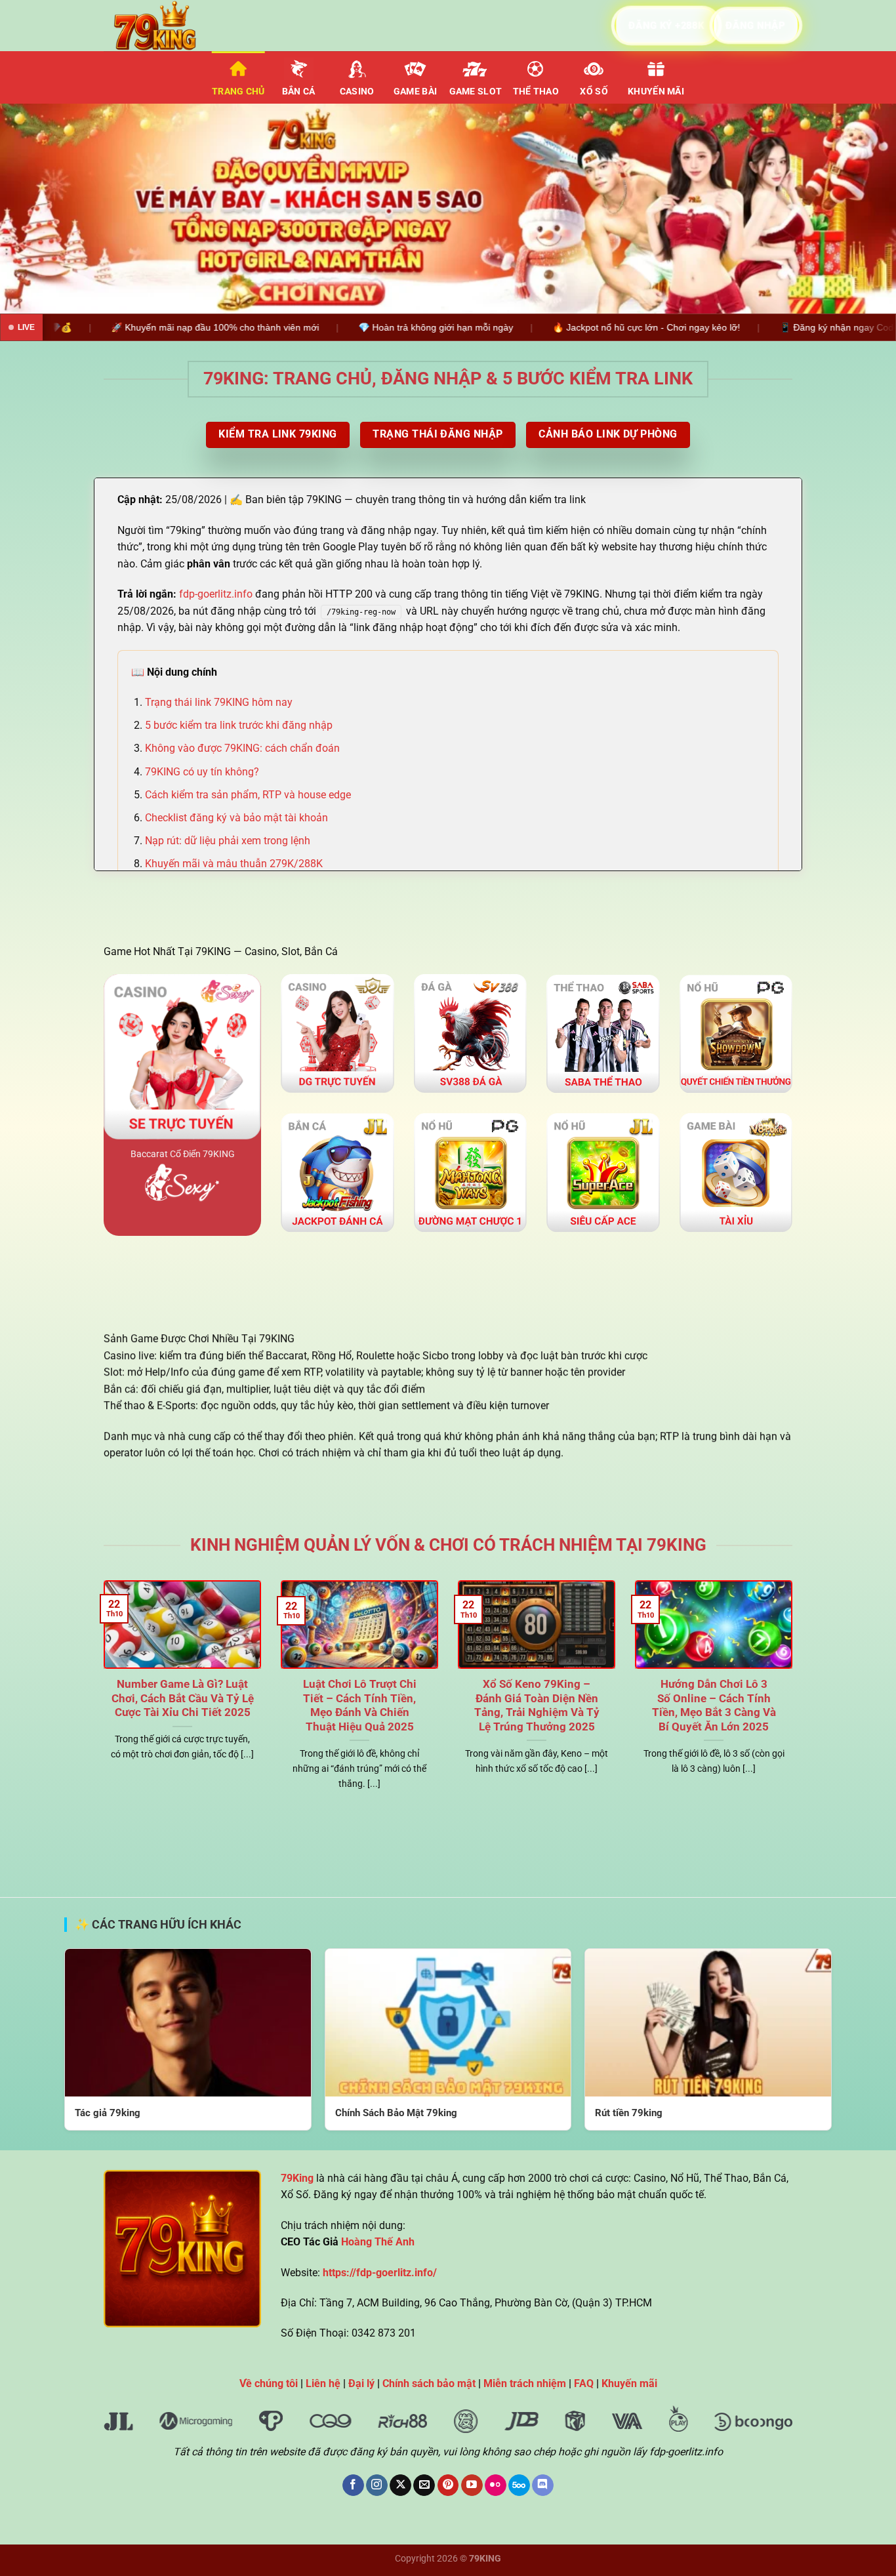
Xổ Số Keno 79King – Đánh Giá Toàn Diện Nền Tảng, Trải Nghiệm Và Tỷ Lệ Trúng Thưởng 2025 (537, 1706)
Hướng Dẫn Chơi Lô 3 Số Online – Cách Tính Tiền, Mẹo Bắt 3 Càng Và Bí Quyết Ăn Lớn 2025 (714, 1706)
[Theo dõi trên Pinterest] (448, 2485)
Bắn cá (299, 92)
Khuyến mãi (656, 92)
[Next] (861, 209)
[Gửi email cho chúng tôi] (424, 2485)
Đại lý (361, 2383)
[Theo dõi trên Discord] (543, 2485)
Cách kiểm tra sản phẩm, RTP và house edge (248, 795)
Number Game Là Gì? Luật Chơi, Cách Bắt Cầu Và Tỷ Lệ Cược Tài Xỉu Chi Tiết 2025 (183, 1698)
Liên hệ (323, 2383)
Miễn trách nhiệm (525, 2383)
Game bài (415, 92)
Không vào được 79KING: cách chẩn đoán (242, 748)
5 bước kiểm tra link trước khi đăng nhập (239, 725)
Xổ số (594, 92)
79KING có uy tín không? (202, 772)
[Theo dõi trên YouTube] (472, 2485)
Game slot (476, 92)
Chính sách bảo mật (429, 2383)
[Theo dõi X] (400, 2485)
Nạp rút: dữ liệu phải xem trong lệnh (228, 841)
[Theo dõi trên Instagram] (377, 2485)
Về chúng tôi (269, 2383)
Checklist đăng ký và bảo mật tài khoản (236, 818)
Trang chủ (238, 92)
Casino (357, 92)
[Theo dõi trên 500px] (519, 2485)
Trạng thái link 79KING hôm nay (219, 702)
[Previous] (35, 209)
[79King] (169, 26)
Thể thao (536, 92)
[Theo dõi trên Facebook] (353, 2485)
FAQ (584, 2383)
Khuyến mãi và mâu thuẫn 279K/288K (234, 864)
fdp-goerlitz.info (216, 594)
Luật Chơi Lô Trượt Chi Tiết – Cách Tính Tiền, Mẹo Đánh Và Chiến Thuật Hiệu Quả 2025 (360, 1706)
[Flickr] (496, 2485)
